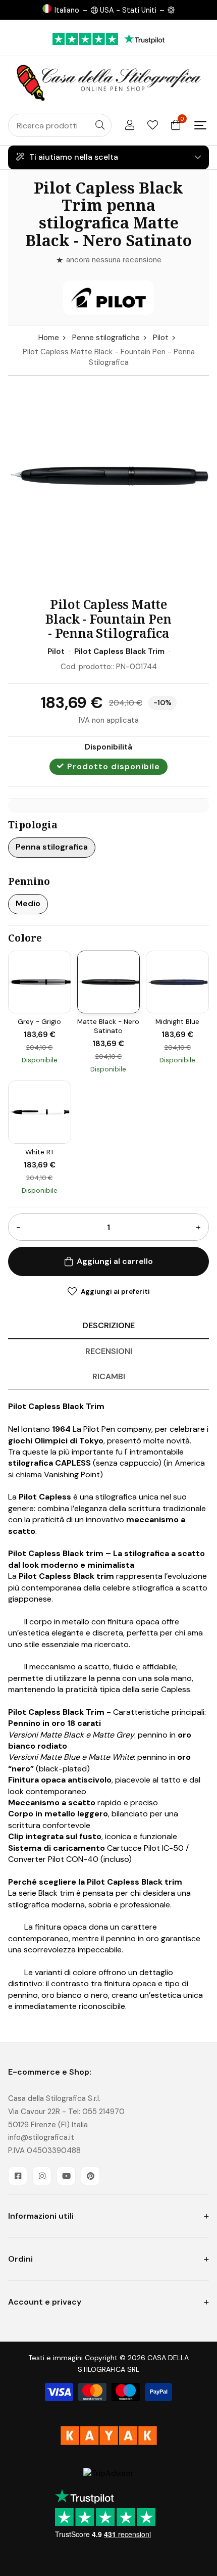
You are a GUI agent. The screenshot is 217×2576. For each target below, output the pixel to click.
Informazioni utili (41, 2216)
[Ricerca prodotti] (100, 125)
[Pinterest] (90, 2176)
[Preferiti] (153, 125)
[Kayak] (108, 2436)
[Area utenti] (130, 125)
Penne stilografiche (106, 338)
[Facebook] (18, 2176)
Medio (28, 903)
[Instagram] (42, 2176)
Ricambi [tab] (109, 1376)
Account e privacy (45, 2302)
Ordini (20, 2259)
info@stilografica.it (41, 2137)
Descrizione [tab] (109, 1325)
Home (49, 338)
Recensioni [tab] (109, 1351)
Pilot (161, 338)
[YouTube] (66, 2176)
